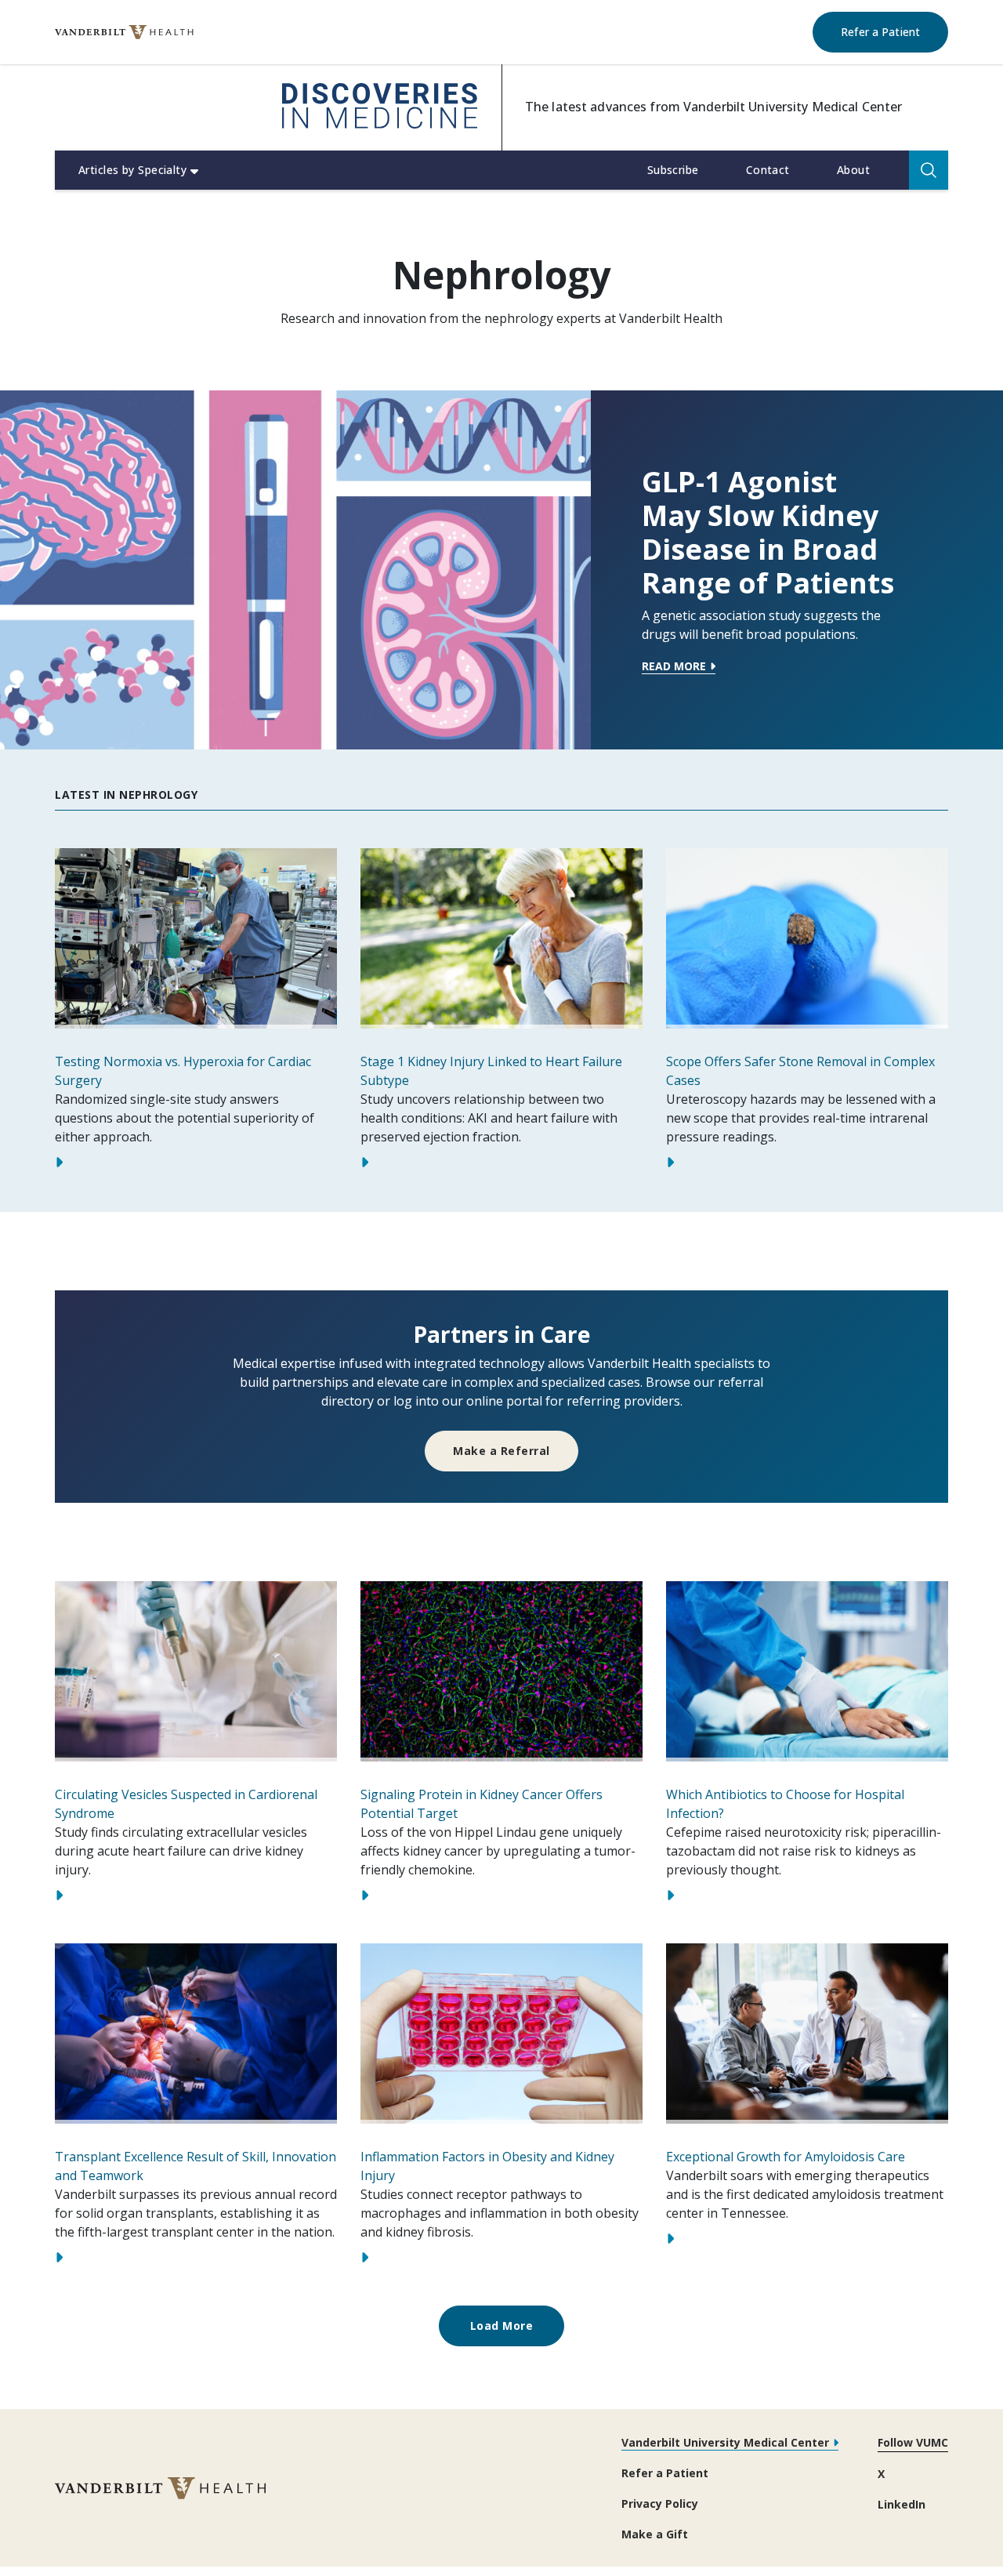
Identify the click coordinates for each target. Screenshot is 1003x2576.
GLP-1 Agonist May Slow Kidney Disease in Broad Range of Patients (768, 533)
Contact (768, 170)
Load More (502, 2326)
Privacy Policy (660, 2503)
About (853, 170)
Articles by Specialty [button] (132, 170)
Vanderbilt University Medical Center (725, 2442)
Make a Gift (655, 2534)
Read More (674, 667)
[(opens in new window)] (124, 33)
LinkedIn (902, 2504)
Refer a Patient (894, 31)
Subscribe (673, 170)
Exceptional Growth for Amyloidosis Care (786, 2157)
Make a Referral (501, 1451)
